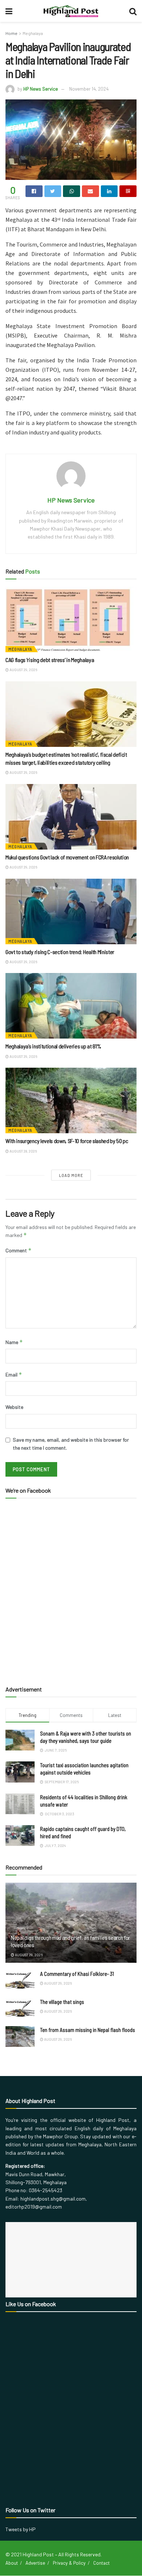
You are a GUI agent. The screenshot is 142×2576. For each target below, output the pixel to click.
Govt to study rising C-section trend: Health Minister (60, 952)
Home (11, 33)
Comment (19, 1250)
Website (14, 1407)
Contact (101, 2563)
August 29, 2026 (23, 670)
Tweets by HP (21, 2529)
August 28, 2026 (23, 1151)
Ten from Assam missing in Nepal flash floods (88, 2030)
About (12, 2563)
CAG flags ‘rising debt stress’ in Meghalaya (50, 660)
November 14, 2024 (89, 89)
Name (14, 1342)
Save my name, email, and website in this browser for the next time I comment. (71, 1444)
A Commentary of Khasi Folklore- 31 (77, 1974)
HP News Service (41, 89)
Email (14, 1374)
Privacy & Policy (69, 2563)
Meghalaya (33, 33)
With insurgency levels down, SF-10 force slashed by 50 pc (67, 1141)
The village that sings (62, 2002)
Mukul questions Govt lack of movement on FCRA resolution (68, 857)
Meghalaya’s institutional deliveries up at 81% (53, 1046)
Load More (71, 1175)
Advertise (35, 2563)
